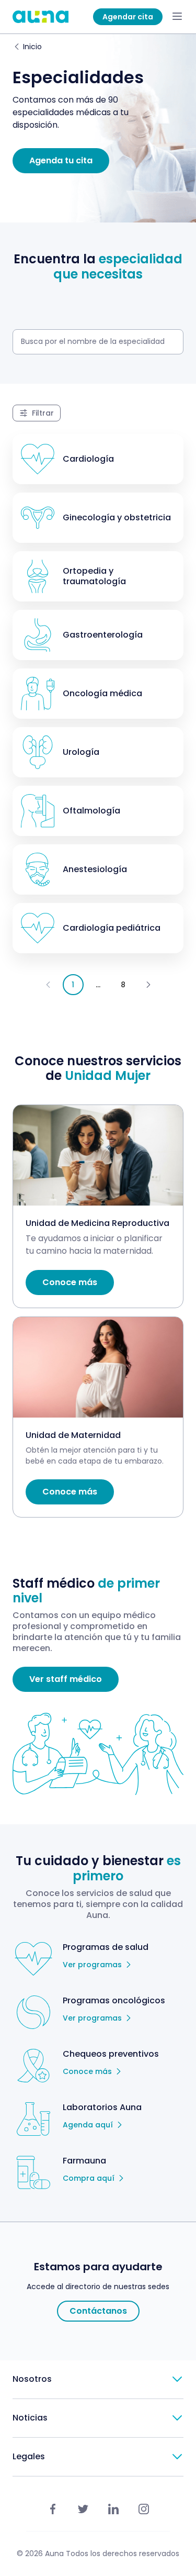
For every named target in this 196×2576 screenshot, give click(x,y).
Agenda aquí (88, 2125)
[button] (148, 985)
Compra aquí (89, 2178)
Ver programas (92, 1965)
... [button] (98, 985)
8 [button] (123, 985)
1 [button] (73, 985)
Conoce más (87, 2071)
